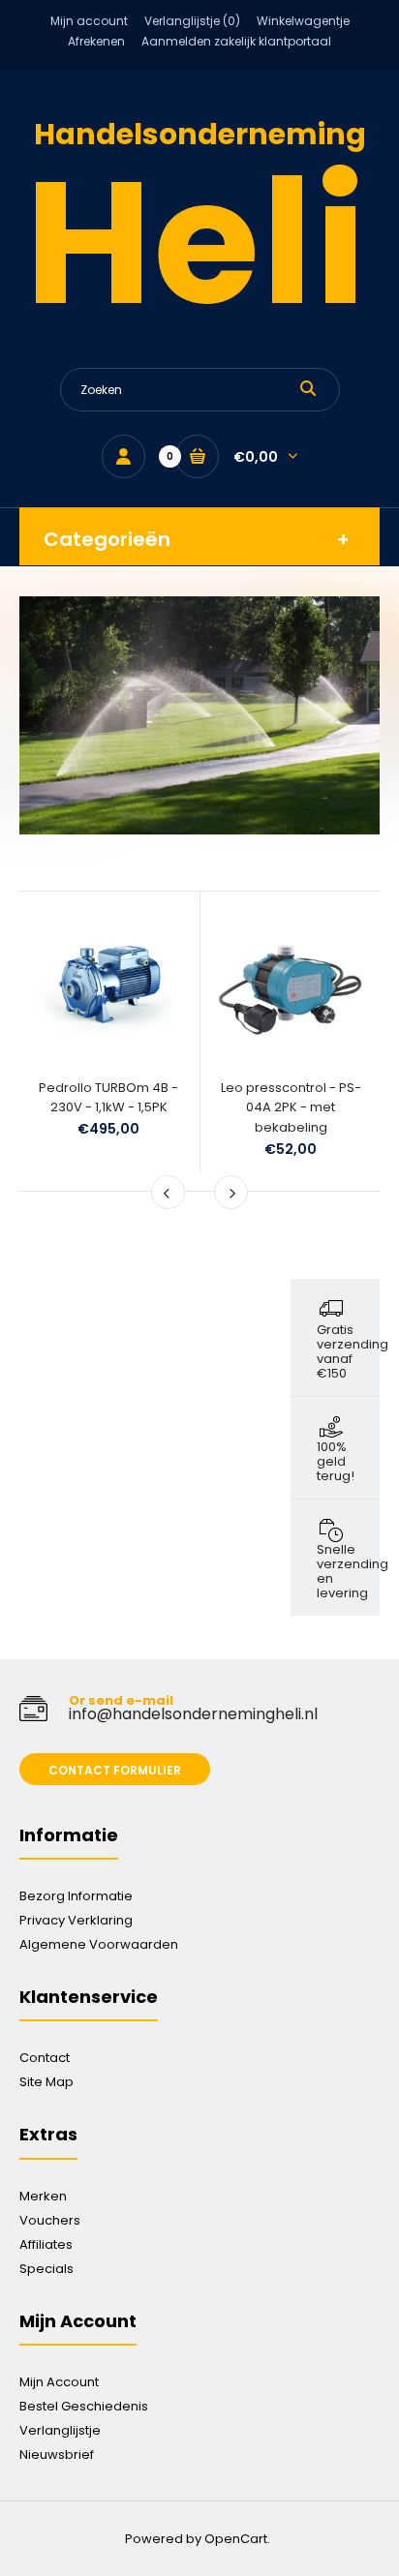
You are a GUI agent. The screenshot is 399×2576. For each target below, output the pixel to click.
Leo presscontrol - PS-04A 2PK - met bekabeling (291, 1108)
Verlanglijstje (60, 2430)
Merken (43, 2196)
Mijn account (89, 21)
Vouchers (50, 2220)
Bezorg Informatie (76, 1896)
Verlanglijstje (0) (192, 21)
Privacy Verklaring (76, 1920)
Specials (46, 2269)
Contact (45, 2058)
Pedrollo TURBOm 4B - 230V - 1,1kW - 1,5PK (108, 1098)
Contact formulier (115, 1770)
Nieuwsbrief (57, 2455)
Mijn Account (59, 2382)
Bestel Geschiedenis (84, 2406)
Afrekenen (96, 41)
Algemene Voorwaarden (99, 1944)
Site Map (46, 2082)
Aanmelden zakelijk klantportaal (236, 41)
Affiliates (46, 2244)
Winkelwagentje (303, 21)
